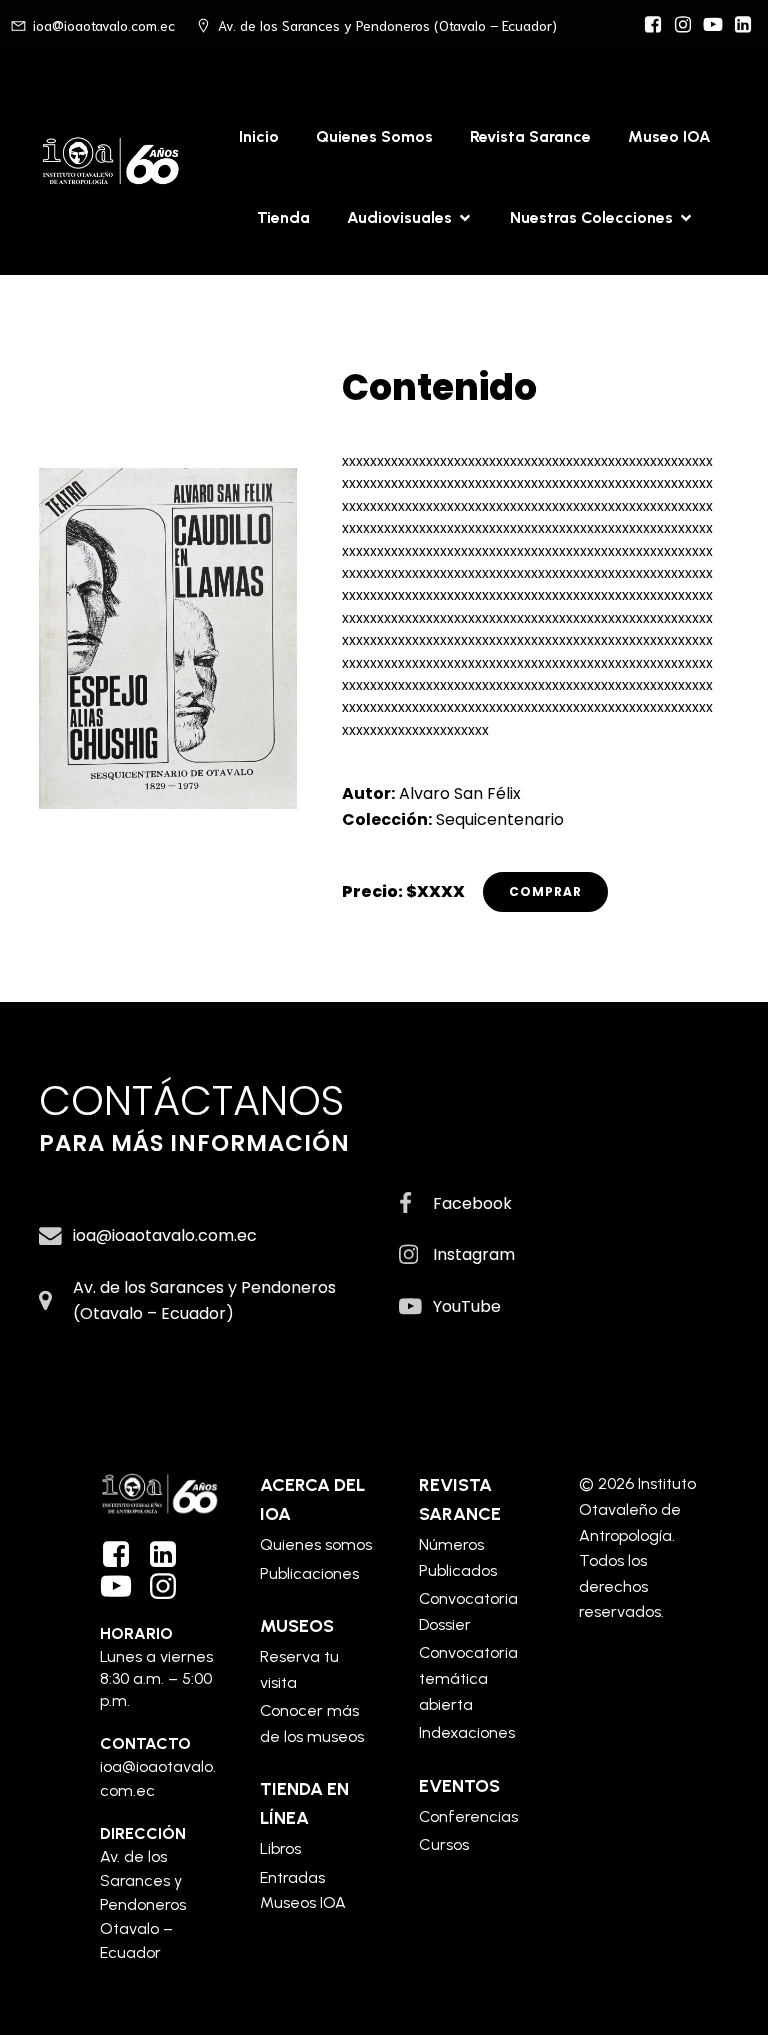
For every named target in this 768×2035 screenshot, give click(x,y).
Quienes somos (316, 1544)
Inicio (259, 136)
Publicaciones (309, 1573)
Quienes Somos (374, 136)
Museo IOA (669, 136)
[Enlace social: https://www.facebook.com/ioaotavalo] (653, 25)
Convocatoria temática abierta (468, 1678)
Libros (280, 1848)
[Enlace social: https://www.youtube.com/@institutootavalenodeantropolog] (713, 25)
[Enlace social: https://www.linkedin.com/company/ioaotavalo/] (170, 1555)
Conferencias (468, 1816)
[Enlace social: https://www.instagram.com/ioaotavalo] (683, 25)
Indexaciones (467, 1732)
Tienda (283, 217)
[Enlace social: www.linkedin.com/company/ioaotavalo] (743, 25)
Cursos (444, 1844)
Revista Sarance (530, 136)
